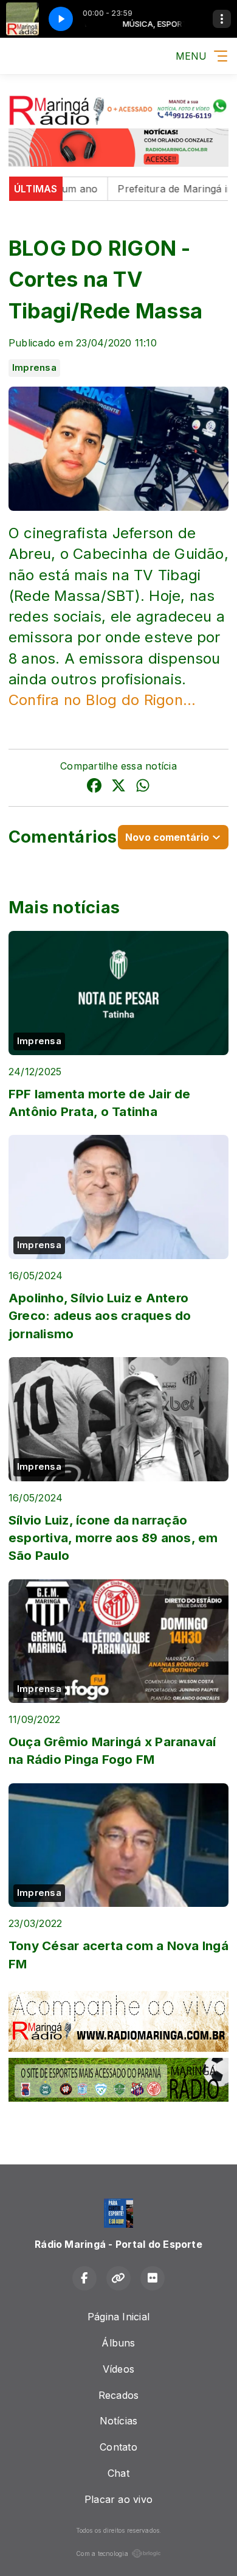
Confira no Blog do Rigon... (102, 700)
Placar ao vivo (118, 2499)
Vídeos (118, 2369)
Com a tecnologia (102, 2553)
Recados (119, 2395)
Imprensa (34, 368)
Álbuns (118, 2343)
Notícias (119, 2421)
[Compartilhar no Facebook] (94, 787)
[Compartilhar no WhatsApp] (143, 787)
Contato (118, 2447)
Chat (118, 2473)
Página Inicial (118, 2317)
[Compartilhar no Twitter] (118, 787)
